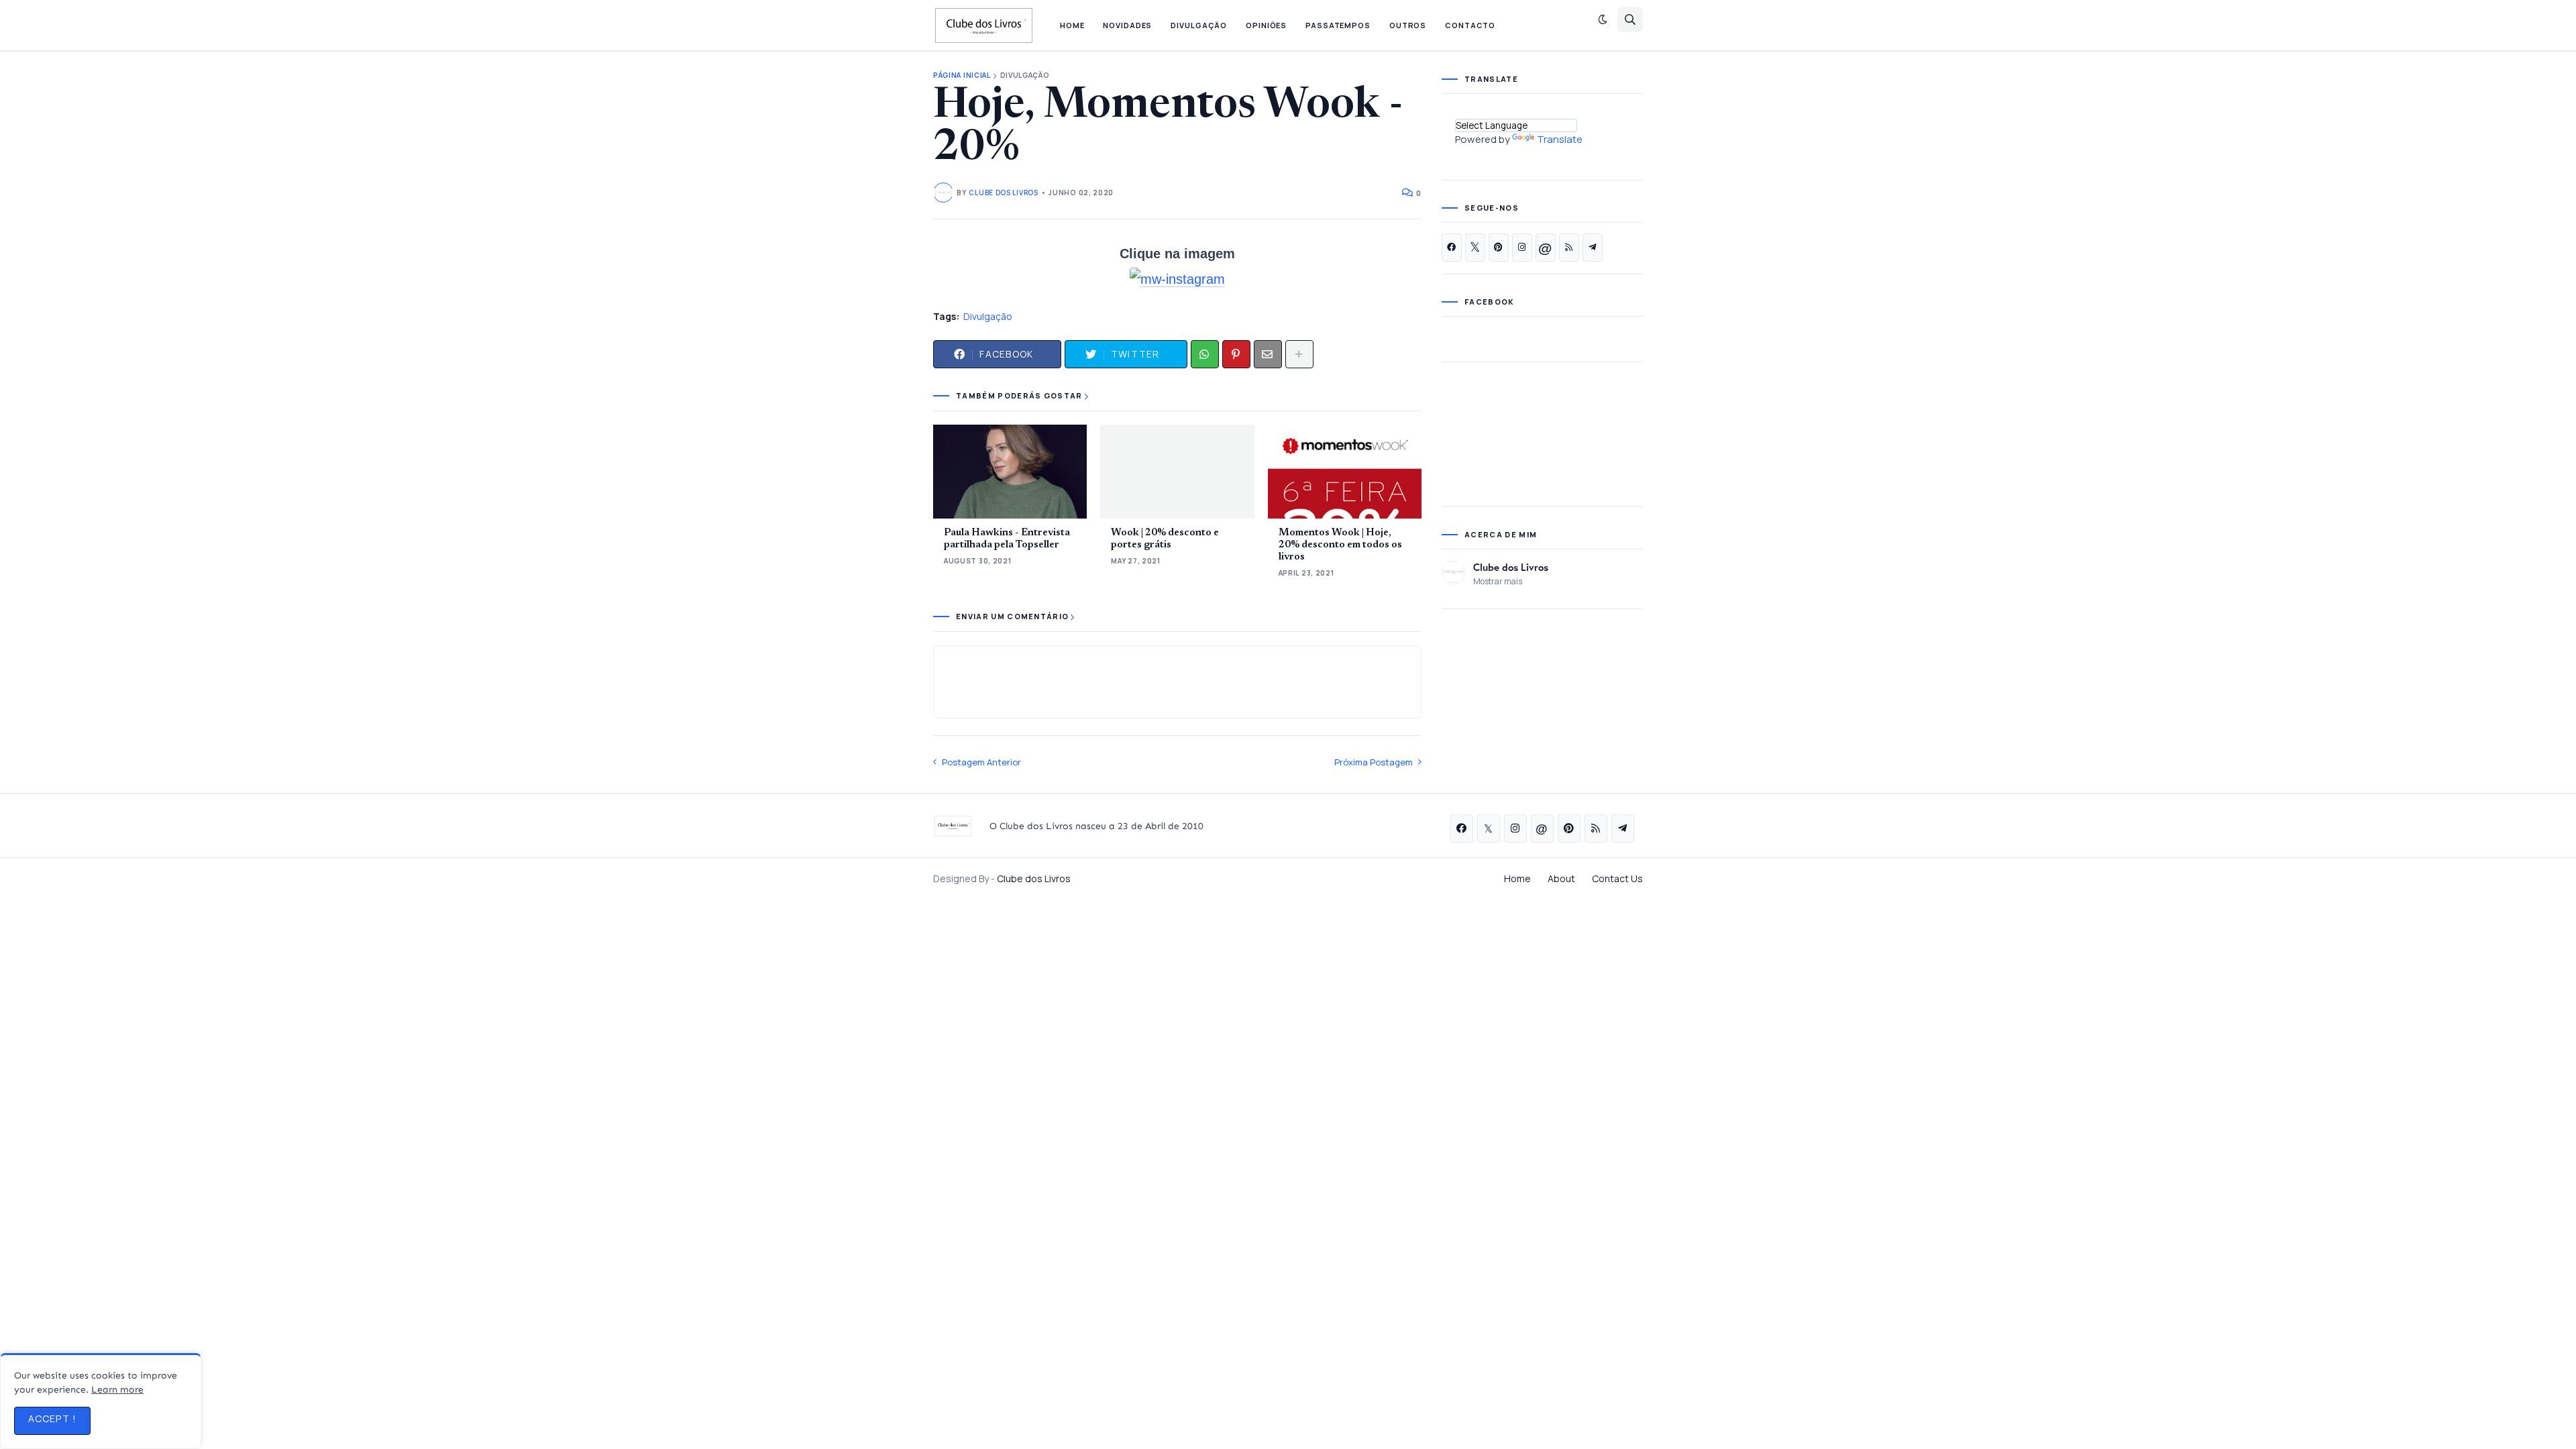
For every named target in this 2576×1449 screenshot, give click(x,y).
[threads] (1546, 248)
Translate (1560, 139)
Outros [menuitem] (1408, 25)
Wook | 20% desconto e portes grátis (1165, 539)
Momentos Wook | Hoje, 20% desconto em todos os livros (1340, 545)
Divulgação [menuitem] (1199, 25)
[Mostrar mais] (1299, 354)
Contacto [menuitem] (1470, 25)
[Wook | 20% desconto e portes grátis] (1177, 472)
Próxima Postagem (1374, 762)
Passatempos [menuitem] (1338, 25)
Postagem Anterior (981, 762)
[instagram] (1522, 248)
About (1561, 878)
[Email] (1268, 354)
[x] (1475, 248)
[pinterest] (1499, 248)
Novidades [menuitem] (1127, 25)
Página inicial (962, 75)
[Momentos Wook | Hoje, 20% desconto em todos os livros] (1345, 472)
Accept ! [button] (52, 1418)
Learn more (117, 1390)
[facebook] (1452, 248)
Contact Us (1617, 878)
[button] (1603, 19)
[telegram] (1593, 248)
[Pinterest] (1236, 354)
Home (1517, 878)
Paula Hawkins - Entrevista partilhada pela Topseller (1007, 539)
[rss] (1569, 248)
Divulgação (1025, 75)
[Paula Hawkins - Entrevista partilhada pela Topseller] (1010, 472)
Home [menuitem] (1072, 25)
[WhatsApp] (1205, 354)
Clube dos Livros (1511, 567)
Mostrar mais (1498, 581)
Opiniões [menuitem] (1266, 25)
